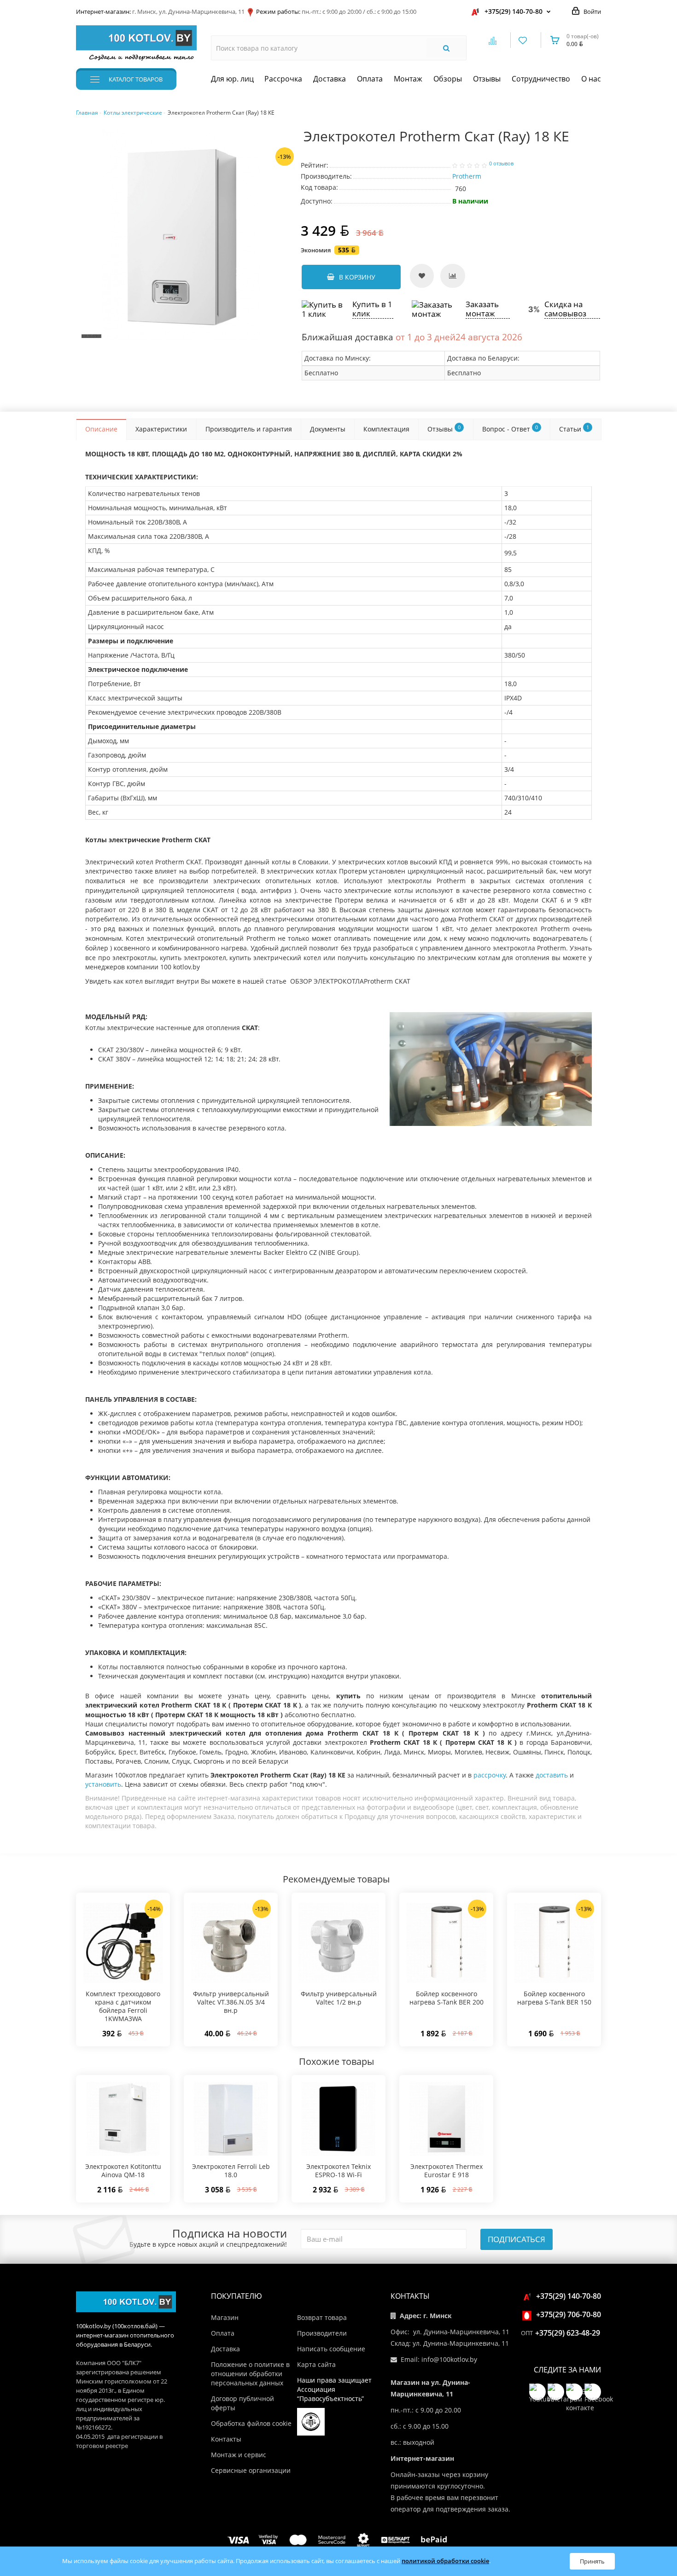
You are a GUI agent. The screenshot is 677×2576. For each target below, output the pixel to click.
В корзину (357, 277)
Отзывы (487, 79)
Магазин (225, 2317)
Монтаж (408, 79)
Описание (101, 429)
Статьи (574, 429)
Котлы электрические (133, 113)
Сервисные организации (251, 2470)
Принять (592, 2561)
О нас (591, 79)
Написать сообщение (331, 2349)
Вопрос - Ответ (510, 429)
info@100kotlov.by (449, 2359)
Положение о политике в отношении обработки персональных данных (250, 2374)
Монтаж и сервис (239, 2455)
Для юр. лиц (232, 79)
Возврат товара (322, 2317)
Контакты (226, 2439)
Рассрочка (283, 79)
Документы (328, 429)
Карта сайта (316, 2364)
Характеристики (161, 429)
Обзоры (448, 79)
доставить (552, 1775)
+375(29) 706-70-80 (569, 2314)
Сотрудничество (541, 79)
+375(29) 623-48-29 (568, 2333)
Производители (322, 2333)
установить (103, 1784)
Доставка (330, 79)
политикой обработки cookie (445, 2561)
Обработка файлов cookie (251, 2423)
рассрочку (490, 1775)
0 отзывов (501, 163)
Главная (87, 113)
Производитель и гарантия (249, 429)
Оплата (370, 79)
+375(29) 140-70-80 (514, 11)
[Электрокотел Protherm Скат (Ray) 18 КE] (181, 235)
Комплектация (386, 429)
